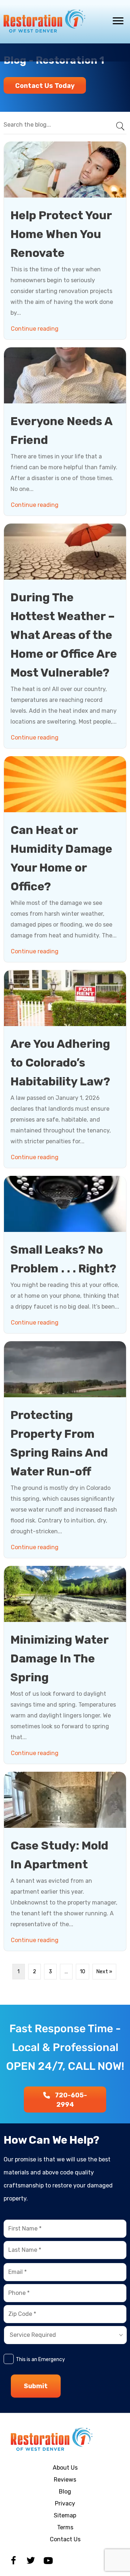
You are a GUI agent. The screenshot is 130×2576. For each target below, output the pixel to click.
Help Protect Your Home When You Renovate (61, 234)
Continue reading (36, 329)
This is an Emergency (40, 2359)
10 (83, 1972)
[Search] (117, 125)
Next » (104, 1972)
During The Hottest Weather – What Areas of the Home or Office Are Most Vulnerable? (64, 635)
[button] (45, 85)
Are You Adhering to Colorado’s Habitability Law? (60, 1063)
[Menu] (118, 21)
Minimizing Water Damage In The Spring (59, 1658)
